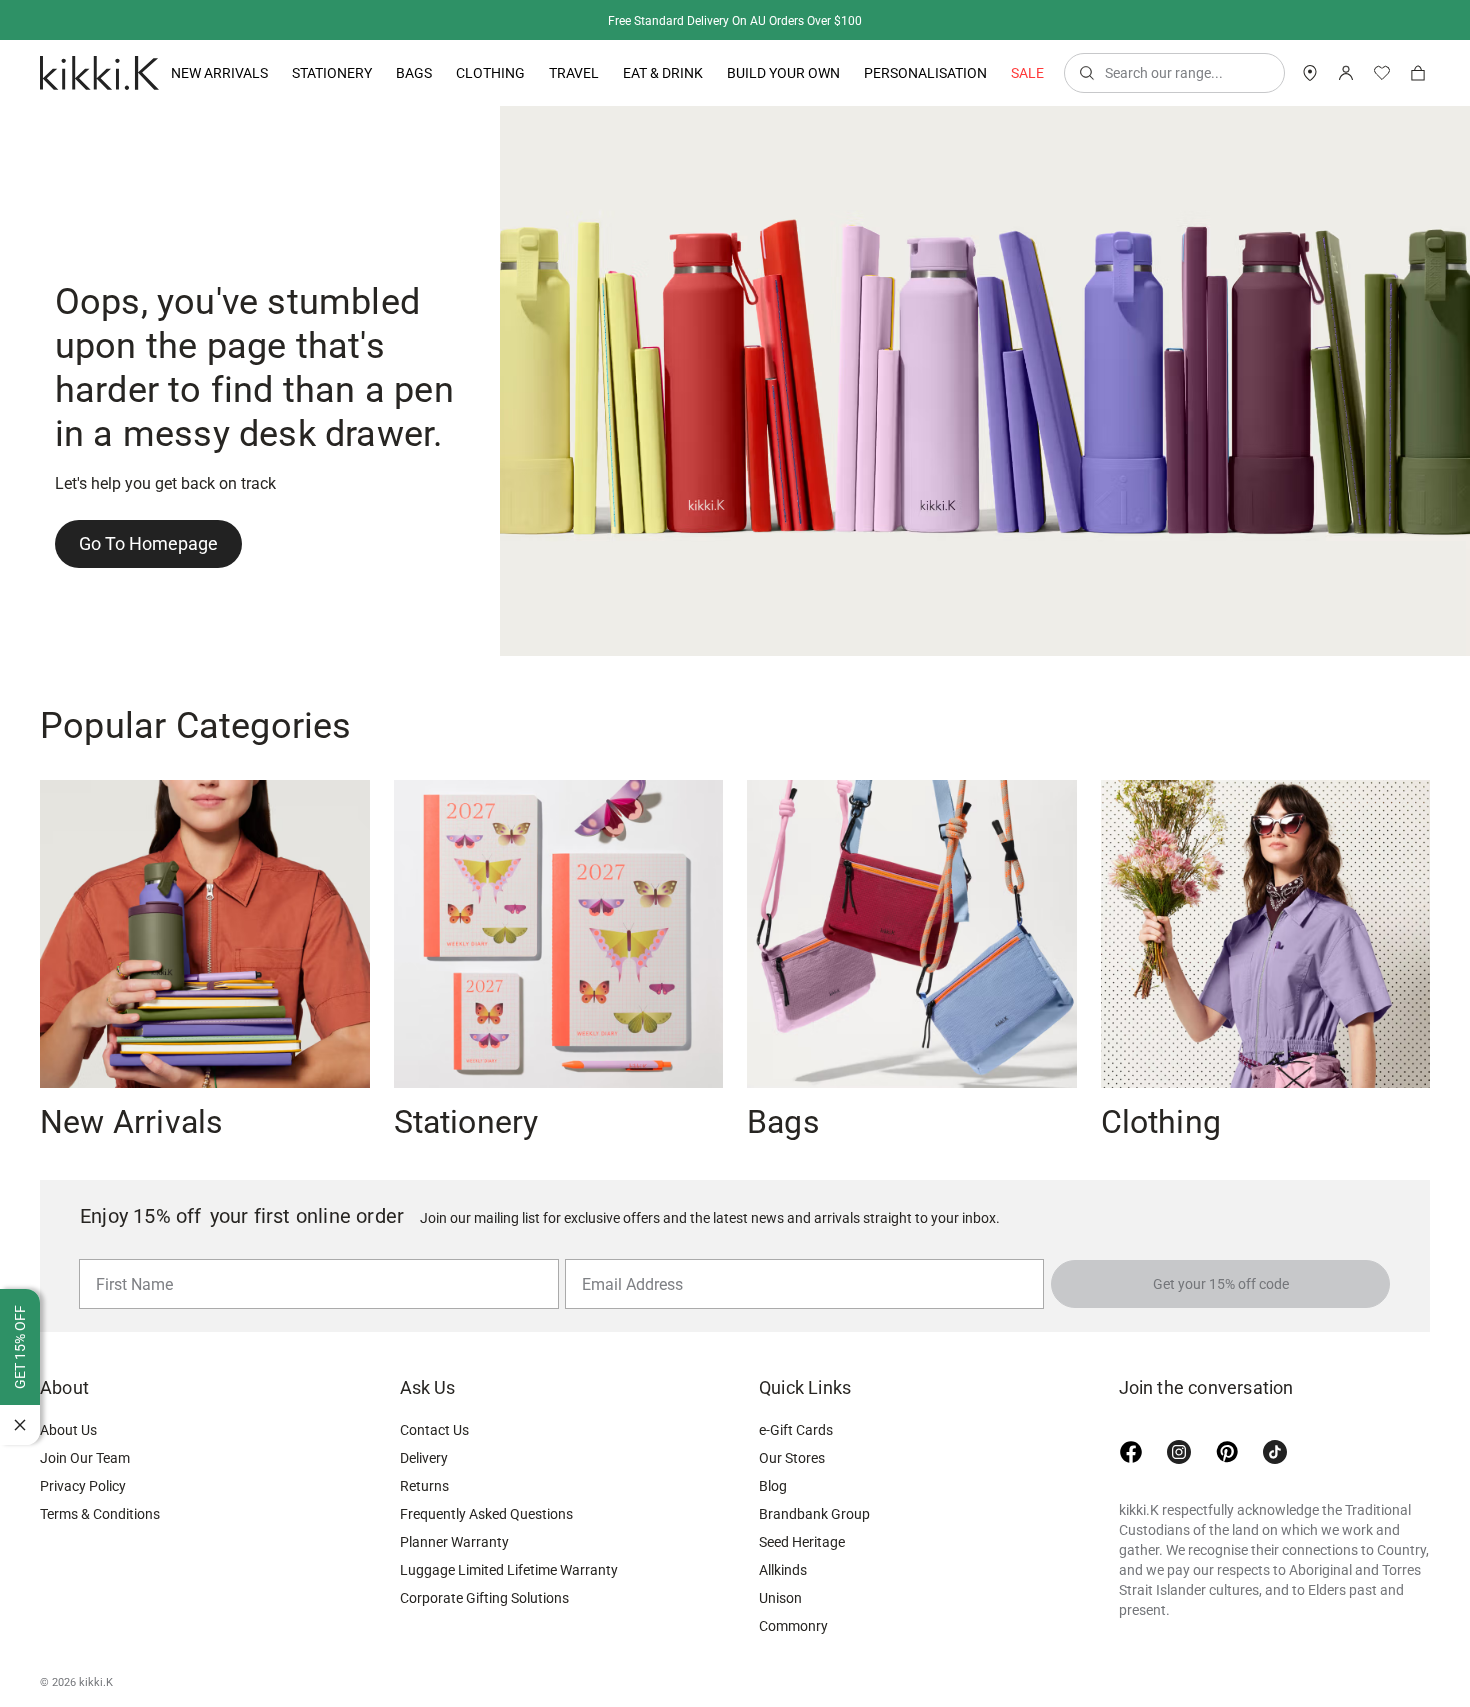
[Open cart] (1418, 73)
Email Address (624, 1258)
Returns (424, 1486)
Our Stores (792, 1458)
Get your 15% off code (1221, 1284)
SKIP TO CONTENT (6, 175)
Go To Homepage (148, 543)
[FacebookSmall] (1131, 1452)
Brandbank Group (814, 1514)
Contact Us (434, 1430)
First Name (129, 1258)
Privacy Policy (83, 1486)
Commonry (793, 1626)
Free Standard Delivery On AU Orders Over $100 (735, 21)
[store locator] (1310, 73)
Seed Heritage (802, 1542)
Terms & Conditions (100, 1514)
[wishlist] (1382, 73)
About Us (68, 1430)
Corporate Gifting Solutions (484, 1598)
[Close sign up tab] (20, 1425)
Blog (773, 1486)
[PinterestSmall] (1227, 1452)
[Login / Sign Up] (1346, 73)
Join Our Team (85, 1458)
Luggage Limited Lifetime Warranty (509, 1570)
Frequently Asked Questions (486, 1514)
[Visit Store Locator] (1310, 73)
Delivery (424, 1458)
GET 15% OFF (20, 1347)
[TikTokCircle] (1275, 1452)
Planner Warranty (454, 1542)
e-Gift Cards (796, 1430)
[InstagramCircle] (1179, 1452)
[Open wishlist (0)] (1382, 73)
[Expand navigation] (268, 73)
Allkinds (783, 1570)
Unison (780, 1598)
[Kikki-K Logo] (99, 73)
